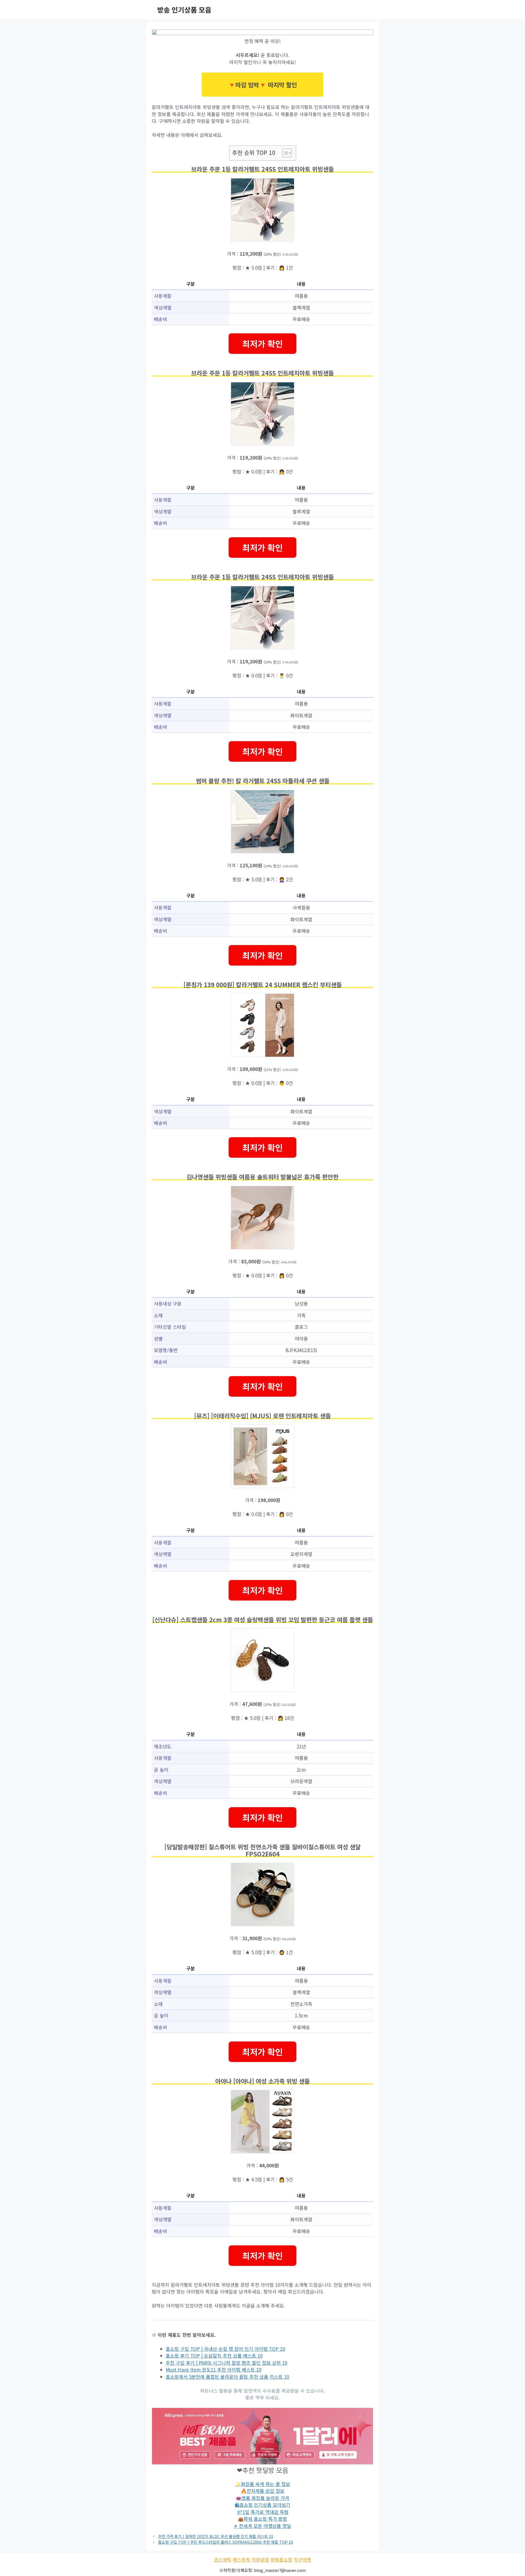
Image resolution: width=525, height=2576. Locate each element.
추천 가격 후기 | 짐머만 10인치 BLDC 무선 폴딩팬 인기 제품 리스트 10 (216, 2536)
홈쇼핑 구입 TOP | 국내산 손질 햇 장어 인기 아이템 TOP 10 (225, 2349)
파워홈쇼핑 (281, 2559)
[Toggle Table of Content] (284, 153)
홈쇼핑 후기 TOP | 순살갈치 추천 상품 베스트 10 (214, 2356)
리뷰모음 (260, 2559)
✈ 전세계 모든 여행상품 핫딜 (262, 2526)
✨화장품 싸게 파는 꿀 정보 (263, 2484)
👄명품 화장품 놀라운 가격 (262, 2498)
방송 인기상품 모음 (184, 10)
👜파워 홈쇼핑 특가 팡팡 (262, 2519)
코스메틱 (223, 2559)
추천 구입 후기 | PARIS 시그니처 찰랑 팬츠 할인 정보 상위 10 (226, 2363)
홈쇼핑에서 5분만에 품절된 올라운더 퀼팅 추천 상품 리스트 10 (227, 2377)
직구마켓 (302, 2559)
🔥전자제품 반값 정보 (263, 2491)
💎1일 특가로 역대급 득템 (263, 2512)
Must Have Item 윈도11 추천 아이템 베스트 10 (213, 2369)
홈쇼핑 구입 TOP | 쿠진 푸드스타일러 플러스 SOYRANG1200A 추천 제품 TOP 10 (226, 2542)
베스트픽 (241, 2559)
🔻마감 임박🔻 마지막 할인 (262, 85)
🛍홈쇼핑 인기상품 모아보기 (263, 2505)
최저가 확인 (262, 343)
